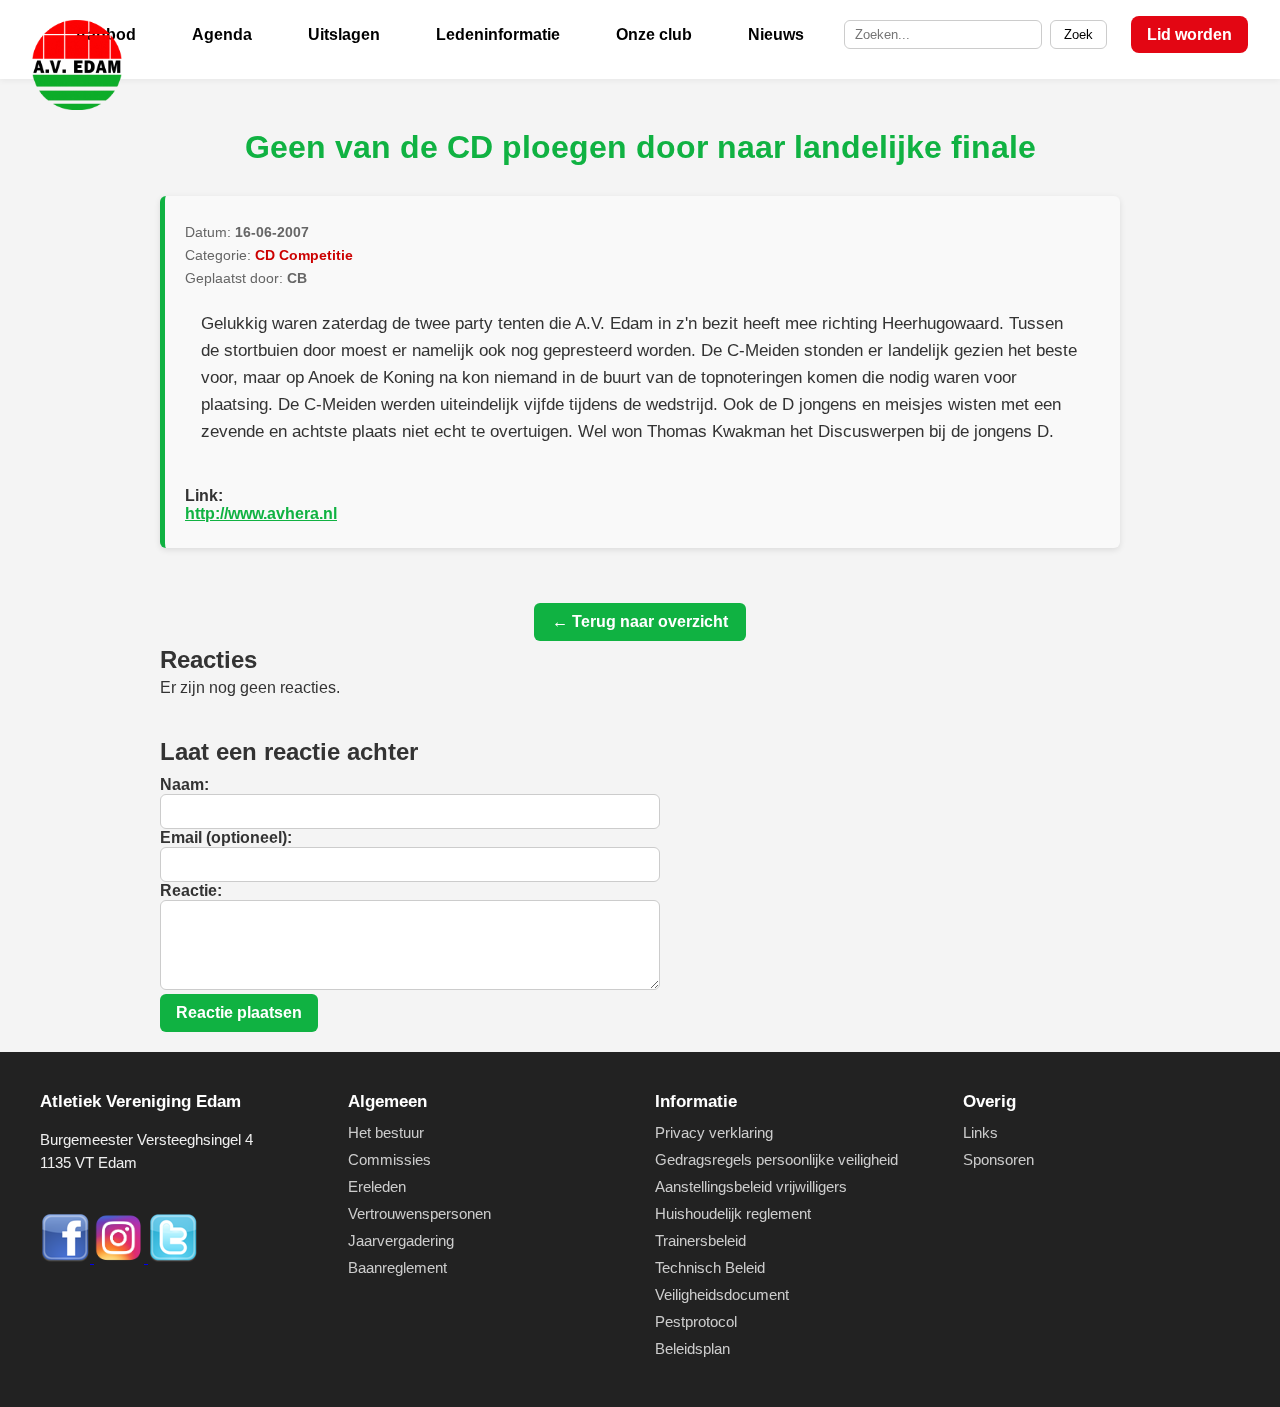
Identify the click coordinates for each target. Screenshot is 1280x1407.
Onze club (654, 34)
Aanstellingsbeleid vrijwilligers (751, 1186)
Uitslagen (344, 34)
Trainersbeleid (700, 1240)
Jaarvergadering (401, 1240)
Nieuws (776, 34)
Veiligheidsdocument (722, 1294)
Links (980, 1132)
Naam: (184, 784)
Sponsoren (998, 1159)
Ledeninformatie (498, 34)
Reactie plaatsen (239, 1012)
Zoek (1078, 34)
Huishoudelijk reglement (733, 1213)
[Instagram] (121, 1257)
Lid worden (1189, 34)
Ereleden (377, 1186)
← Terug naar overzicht (640, 621)
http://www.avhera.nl (261, 513)
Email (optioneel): (226, 837)
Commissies (389, 1159)
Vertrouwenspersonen (419, 1213)
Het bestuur (386, 1132)
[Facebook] (67, 1257)
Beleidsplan (692, 1348)
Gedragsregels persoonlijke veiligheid (776, 1159)
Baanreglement (397, 1267)
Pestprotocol (696, 1321)
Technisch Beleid (710, 1267)
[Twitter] (173, 1257)
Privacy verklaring (714, 1132)
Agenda (222, 34)
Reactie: (191, 890)
